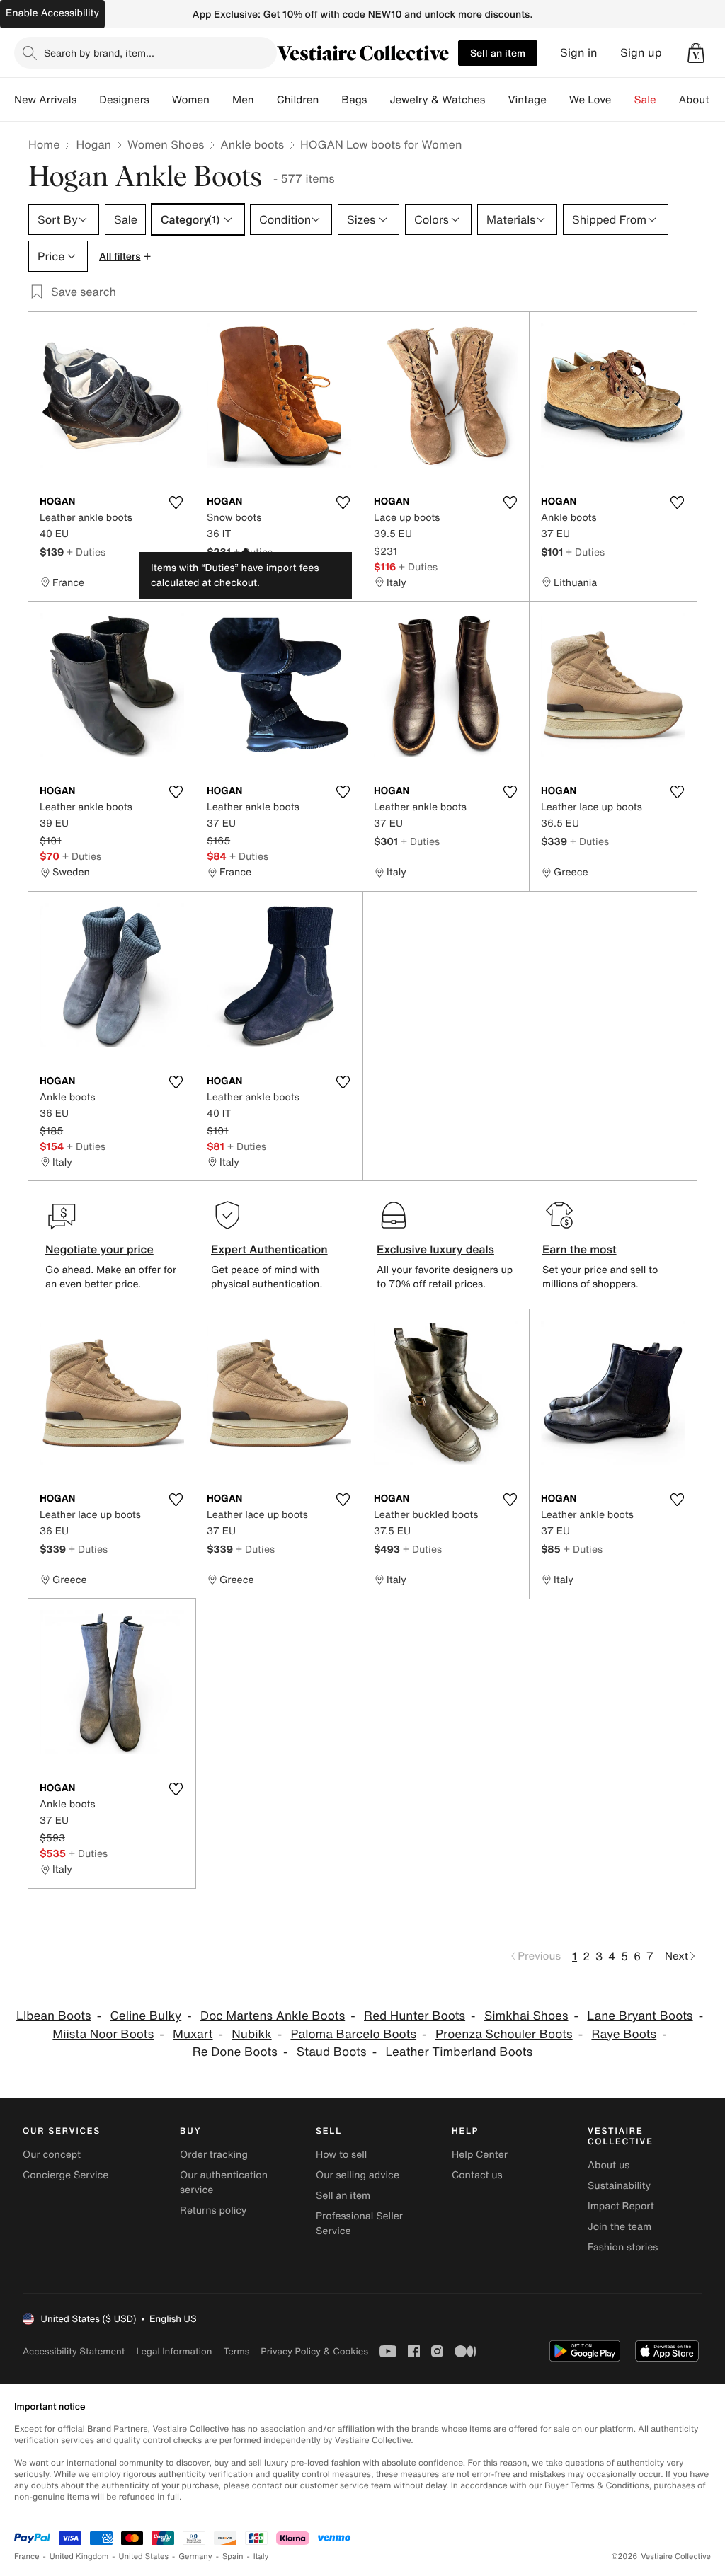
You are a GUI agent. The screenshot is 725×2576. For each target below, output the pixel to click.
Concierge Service (65, 2175)
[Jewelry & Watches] (496, 100)
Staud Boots (332, 2052)
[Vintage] (558, 100)
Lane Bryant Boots (640, 2016)
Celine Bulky (145, 2016)
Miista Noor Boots (103, 2034)
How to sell (341, 2155)
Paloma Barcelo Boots (353, 2034)
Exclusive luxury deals (435, 1249)
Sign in (579, 53)
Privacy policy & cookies (314, 2351)
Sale (645, 100)
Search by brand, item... (99, 53)
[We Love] (623, 100)
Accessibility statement (74, 2351)
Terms (236, 2351)
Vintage (527, 100)
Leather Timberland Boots (459, 2052)
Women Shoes (166, 144)
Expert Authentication (269, 1249)
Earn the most (580, 1249)
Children (298, 100)
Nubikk (251, 2034)
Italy (261, 2557)
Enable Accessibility (52, 13)
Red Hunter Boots (415, 2016)
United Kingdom (79, 2557)
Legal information (174, 2351)
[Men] (266, 100)
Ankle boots (252, 144)
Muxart (193, 2034)
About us (609, 2165)
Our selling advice (358, 2175)
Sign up (641, 53)
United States (144, 2557)
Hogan (93, 144)
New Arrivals (45, 100)
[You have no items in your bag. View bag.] (696, 53)
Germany (195, 2557)
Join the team (620, 2227)
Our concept (52, 2155)
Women (191, 100)
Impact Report (621, 2206)
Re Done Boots (235, 2052)
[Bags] (378, 100)
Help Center (480, 2155)
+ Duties (86, 552)
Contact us (477, 2175)
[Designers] (161, 100)
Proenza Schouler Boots (504, 2034)
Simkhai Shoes (526, 2016)
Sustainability (619, 2186)
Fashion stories (623, 2247)
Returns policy (213, 2210)
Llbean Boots (54, 2016)
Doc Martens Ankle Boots (273, 2016)
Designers (124, 100)
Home (44, 144)
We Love (590, 100)
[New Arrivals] (88, 100)
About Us (702, 100)
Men (243, 100)
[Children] (330, 100)
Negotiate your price (99, 1249)
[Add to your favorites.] (176, 502)
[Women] (221, 100)
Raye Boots (624, 2034)
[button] (696, 53)
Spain (233, 2557)
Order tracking (214, 2155)
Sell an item (498, 53)
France (27, 2557)
